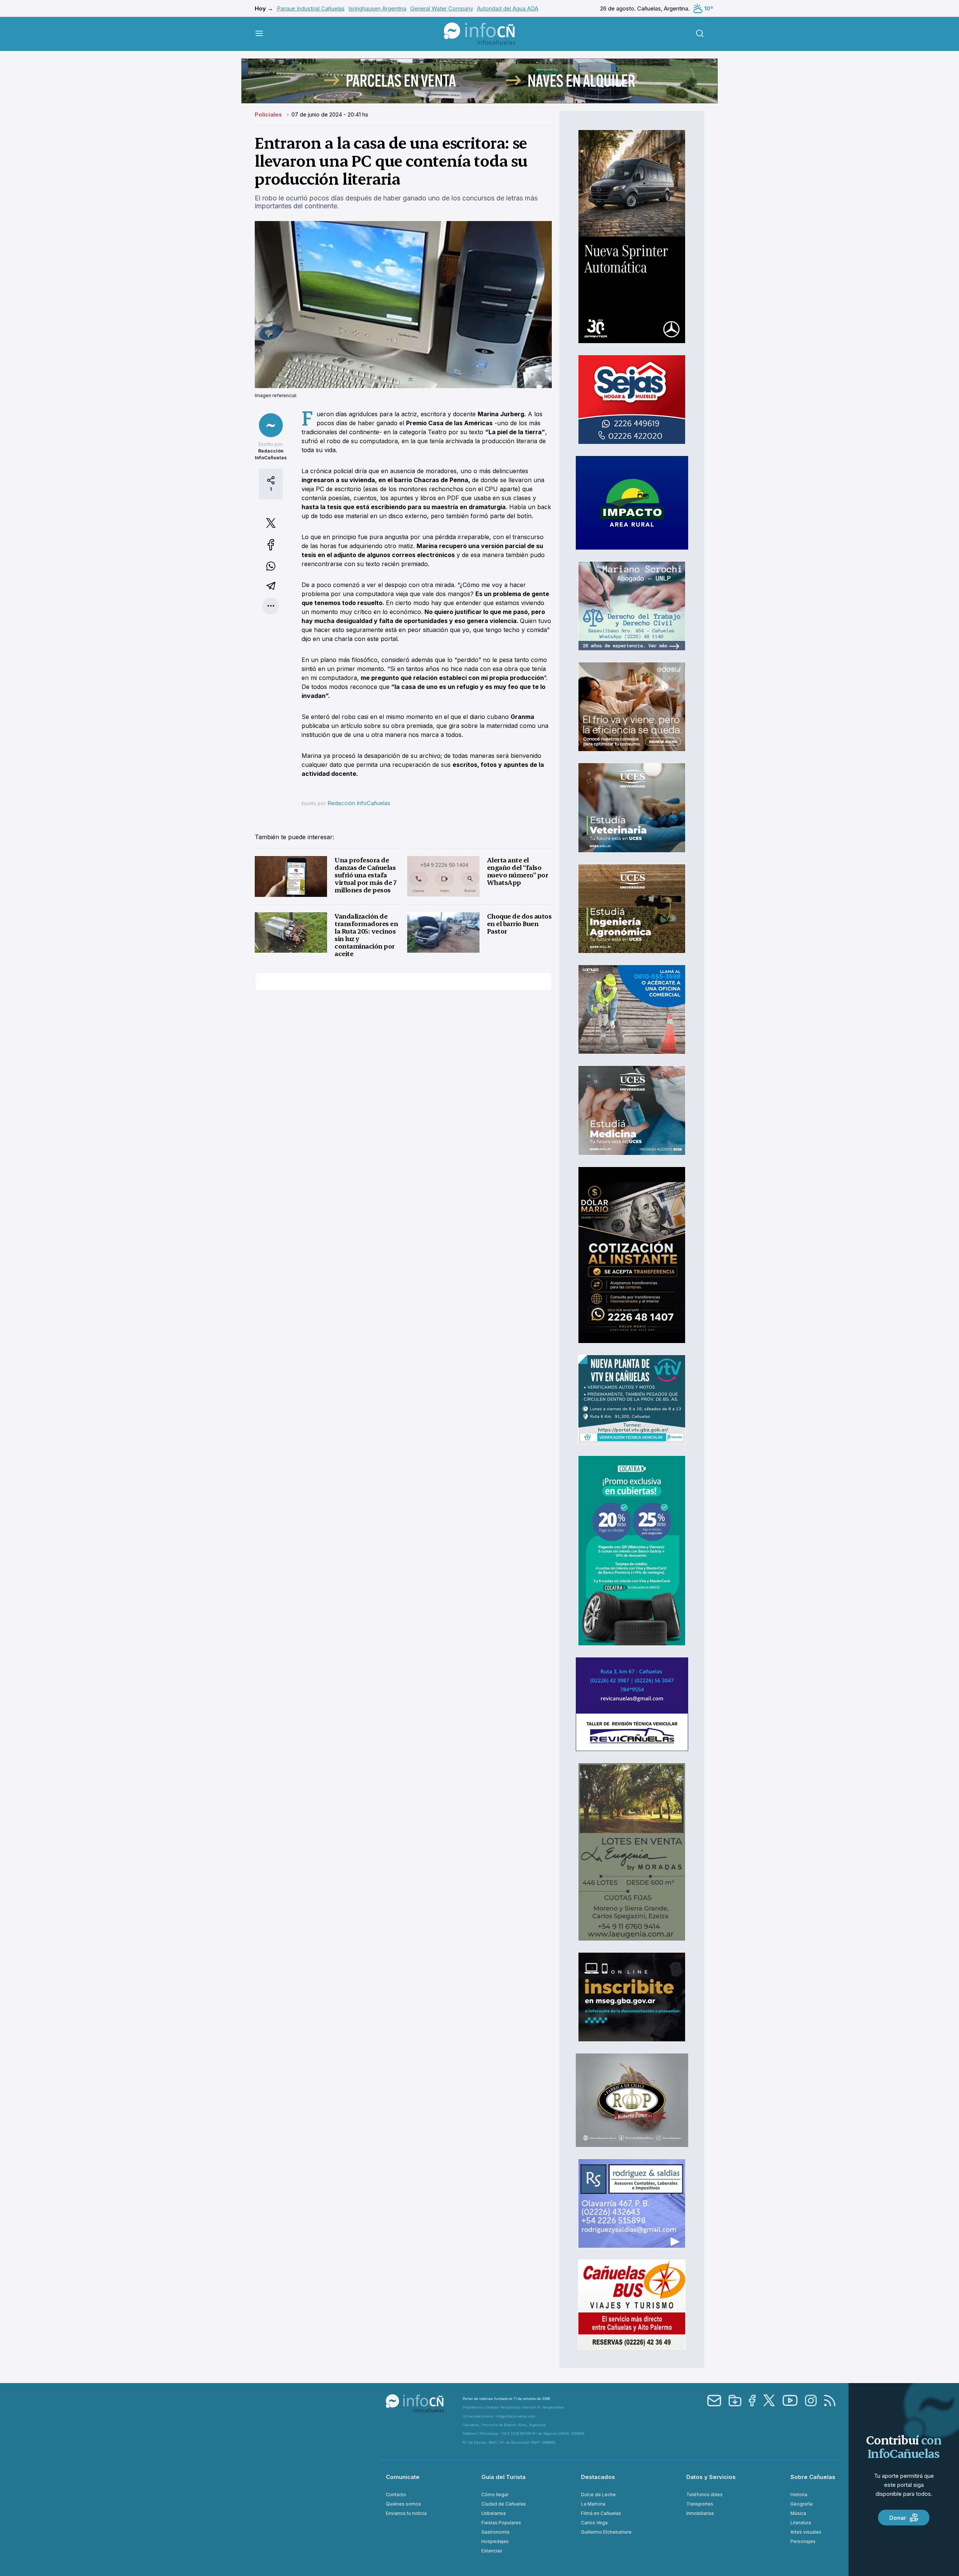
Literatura (801, 2523)
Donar (898, 2518)
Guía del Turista (503, 2477)
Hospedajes (495, 2541)
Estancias (492, 2551)
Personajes (803, 2541)
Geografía (801, 2504)
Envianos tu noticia (406, 2513)
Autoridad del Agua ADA (508, 8)
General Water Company (442, 8)
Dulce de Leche (598, 2495)
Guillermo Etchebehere (606, 2532)
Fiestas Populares (501, 2523)
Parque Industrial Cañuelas (311, 8)
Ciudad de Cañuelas (504, 2504)
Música (798, 2513)
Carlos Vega (594, 2523)
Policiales (269, 114)
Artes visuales (806, 2532)
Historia (799, 2495)
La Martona (593, 2504)
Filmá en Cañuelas (601, 2513)
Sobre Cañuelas (813, 2477)
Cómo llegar (495, 2495)
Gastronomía (495, 2532)
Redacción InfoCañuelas (359, 803)
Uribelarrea (494, 2513)
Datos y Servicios (711, 2477)
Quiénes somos (403, 2504)
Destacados (598, 2477)
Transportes (700, 2504)
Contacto (396, 2495)
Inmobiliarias (700, 2513)
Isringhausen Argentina (377, 8)
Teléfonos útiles (704, 2495)
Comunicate (403, 2477)
